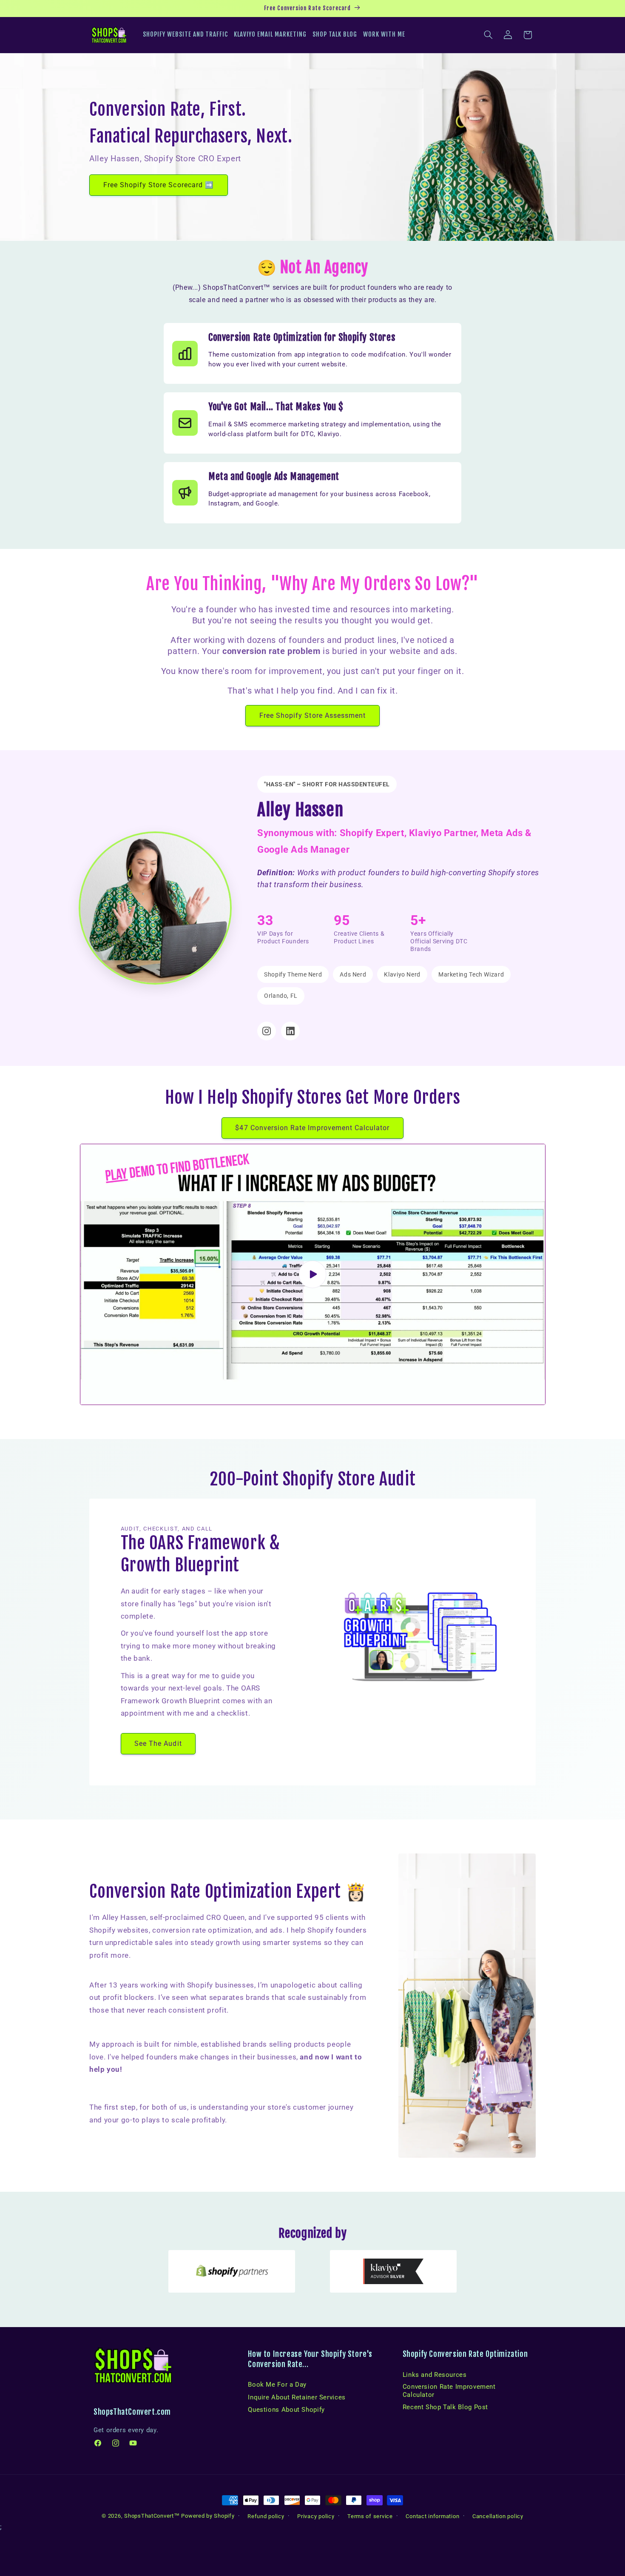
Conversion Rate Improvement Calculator (449, 2390)
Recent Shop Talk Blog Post (445, 2407)
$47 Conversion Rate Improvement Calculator (312, 1128)
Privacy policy (316, 2516)
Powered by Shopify (208, 2516)
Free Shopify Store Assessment (312, 715)
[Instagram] (267, 1031)
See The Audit (158, 1744)
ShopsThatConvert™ (152, 2516)
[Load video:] (313, 1274)
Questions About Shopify (286, 2410)
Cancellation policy (498, 2516)
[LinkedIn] (290, 1031)
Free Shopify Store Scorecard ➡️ (159, 184)
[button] (489, 35)
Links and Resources (435, 2375)
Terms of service (370, 2516)
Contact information (432, 2516)
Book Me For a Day (277, 2385)
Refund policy (266, 2516)
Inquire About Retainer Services (297, 2397)
